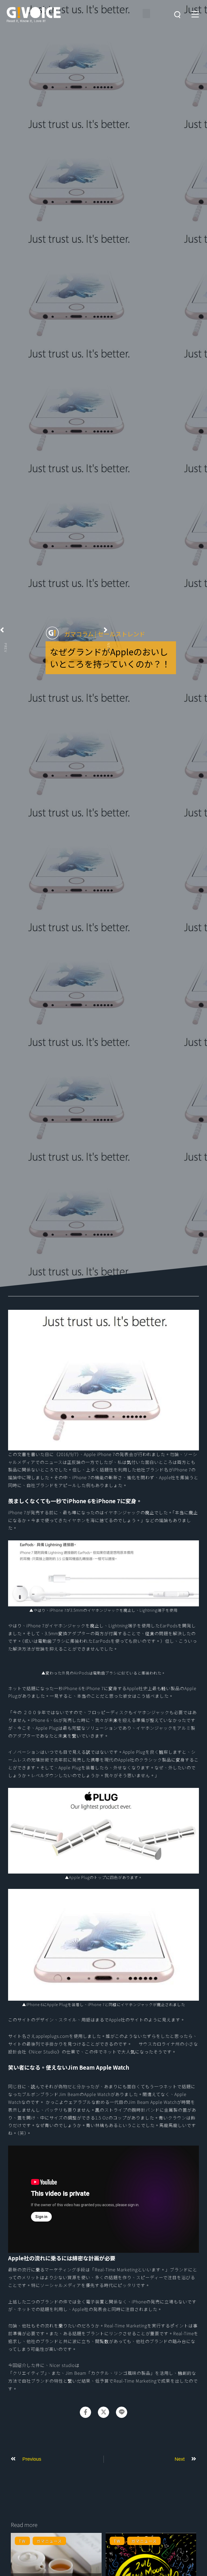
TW (22, 2541)
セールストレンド (121, 634)
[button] (146, 13)
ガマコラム (79, 634)
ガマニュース (49, 2541)
